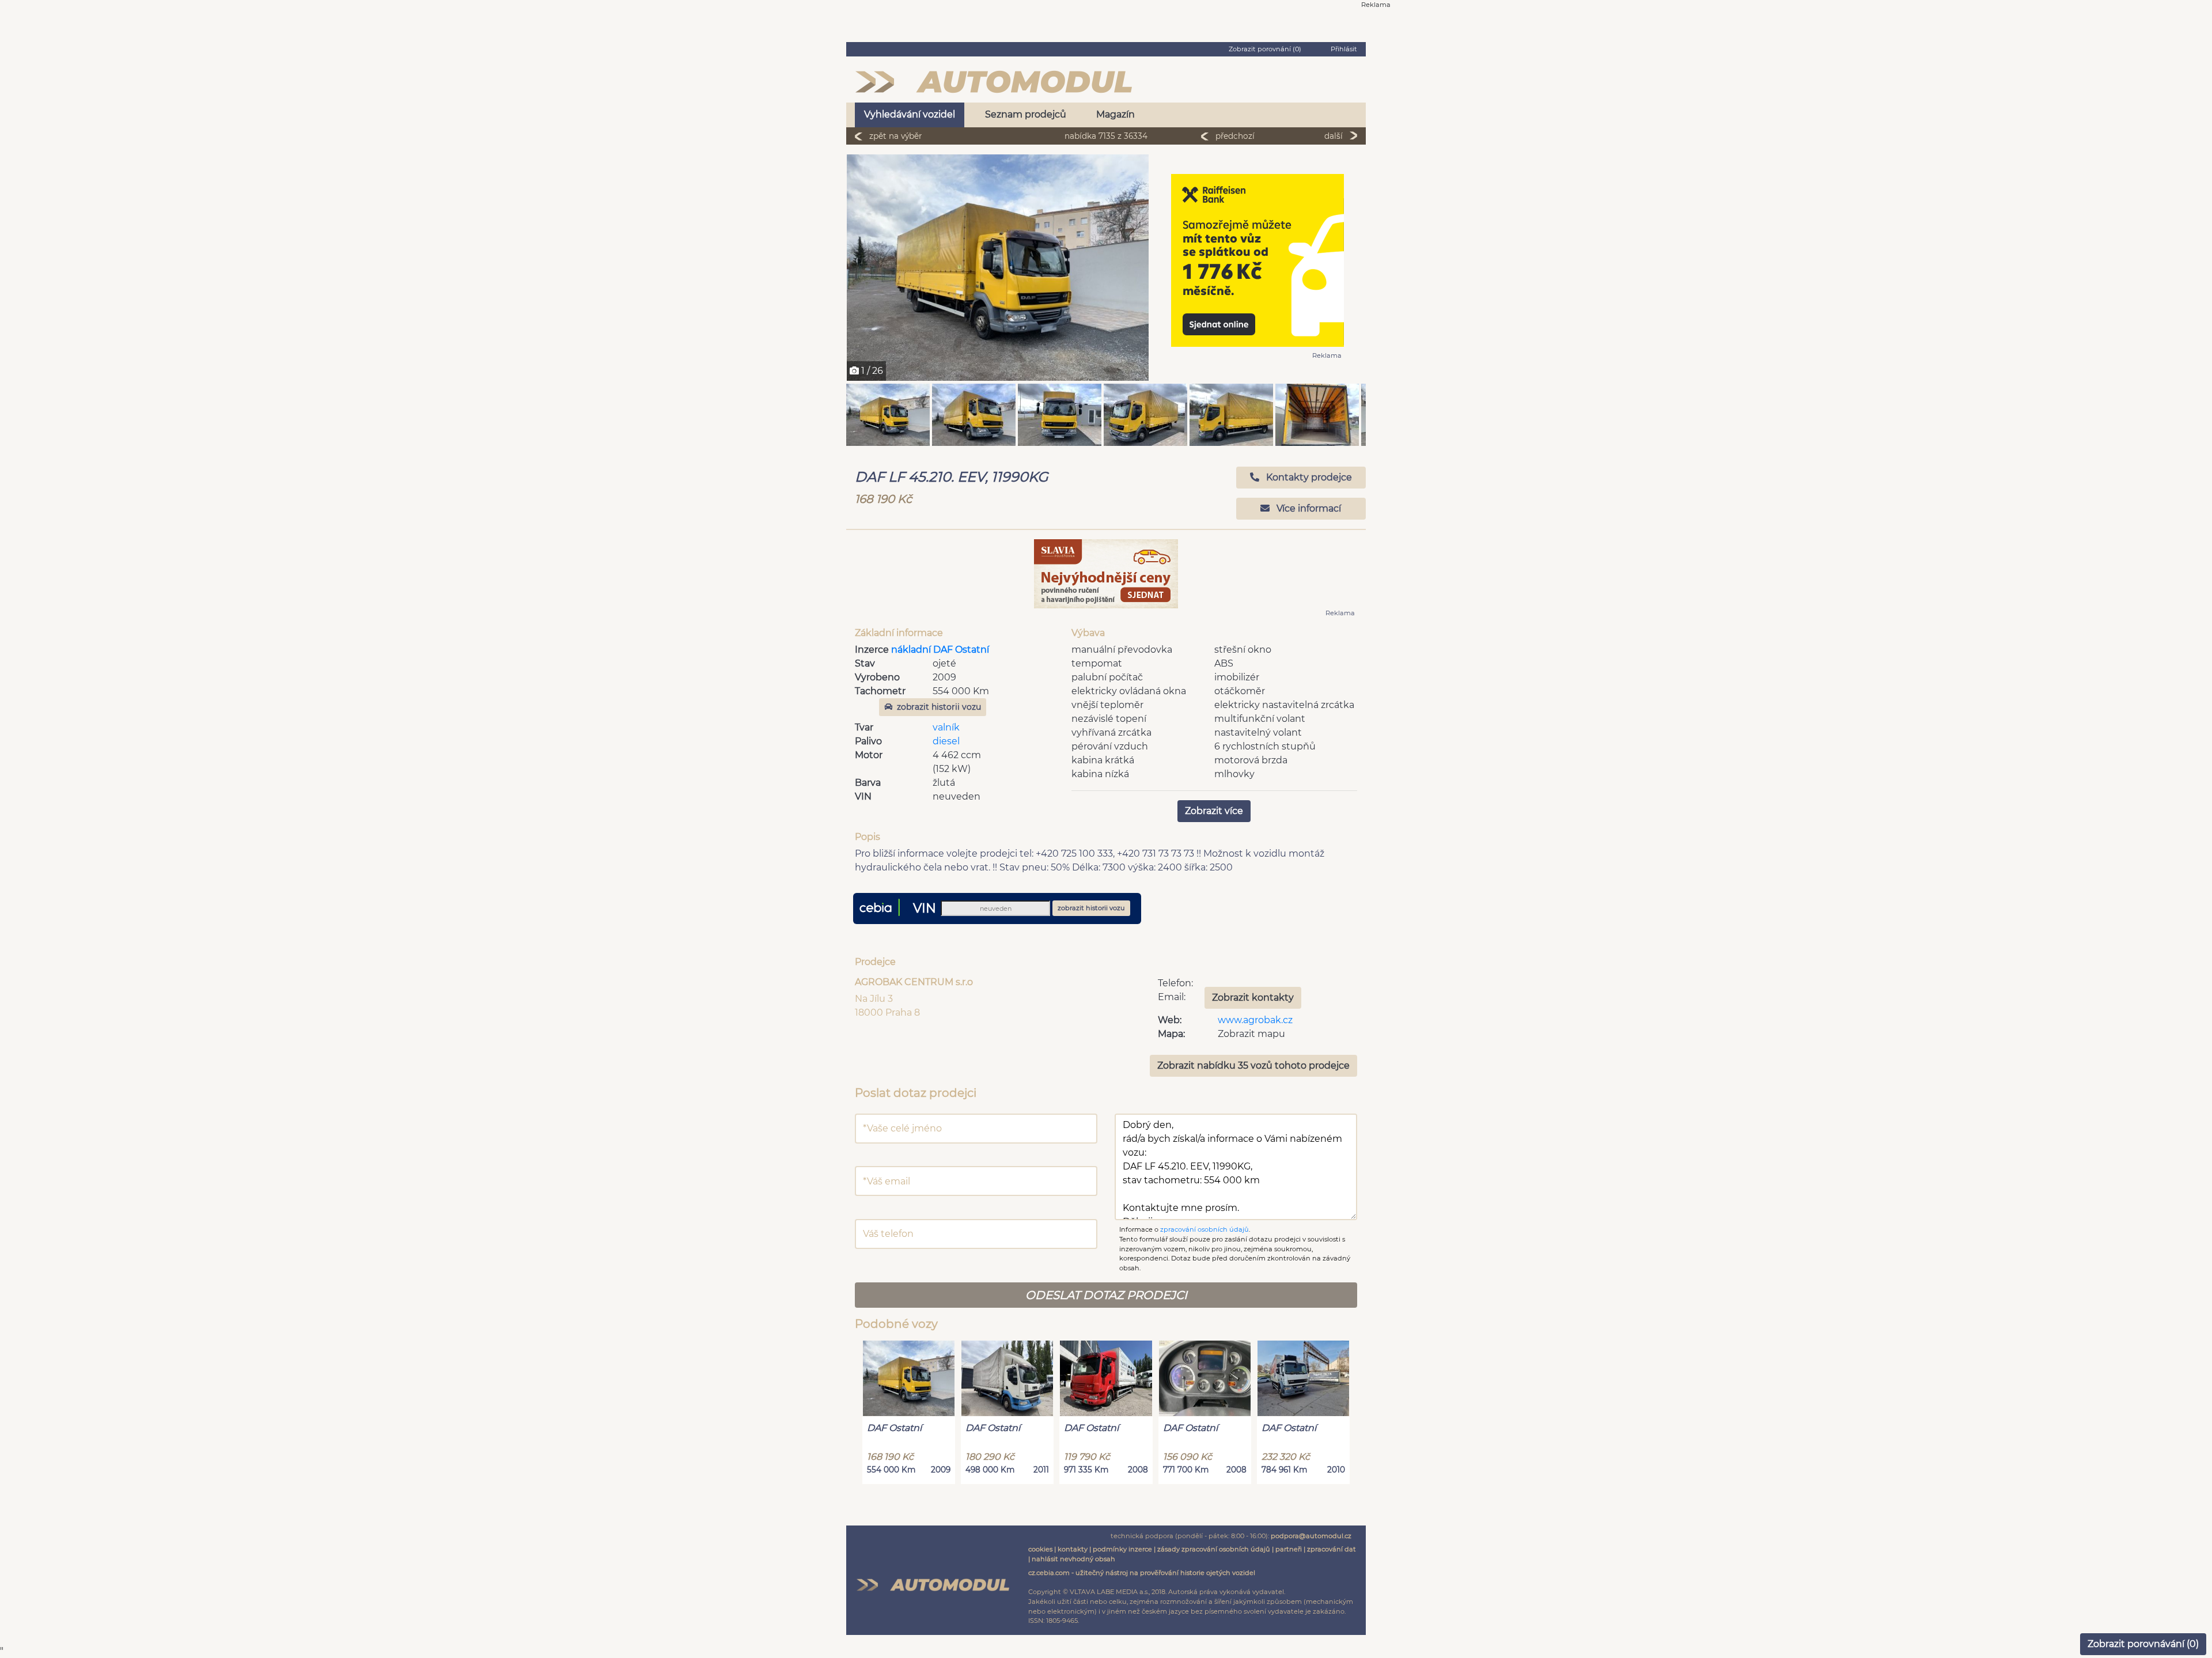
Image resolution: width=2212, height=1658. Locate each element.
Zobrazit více (1214, 811)
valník (946, 727)
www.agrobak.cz (1255, 1020)
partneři (1289, 1549)
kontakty (1073, 1549)
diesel (946, 741)
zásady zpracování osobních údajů (1214, 1549)
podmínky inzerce (1122, 1549)
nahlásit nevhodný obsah (1073, 1559)
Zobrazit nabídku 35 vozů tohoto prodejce (1253, 1065)
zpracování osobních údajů (1205, 1229)
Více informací (1308, 508)
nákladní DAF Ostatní (940, 650)
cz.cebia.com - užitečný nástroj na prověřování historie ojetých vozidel (1142, 1573)
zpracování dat (1332, 1549)
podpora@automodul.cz (1311, 1536)
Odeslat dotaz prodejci (1106, 1295)
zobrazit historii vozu (939, 707)
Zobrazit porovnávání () (2143, 1644)
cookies (1040, 1549)
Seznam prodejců (1026, 114)
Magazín (1116, 114)
